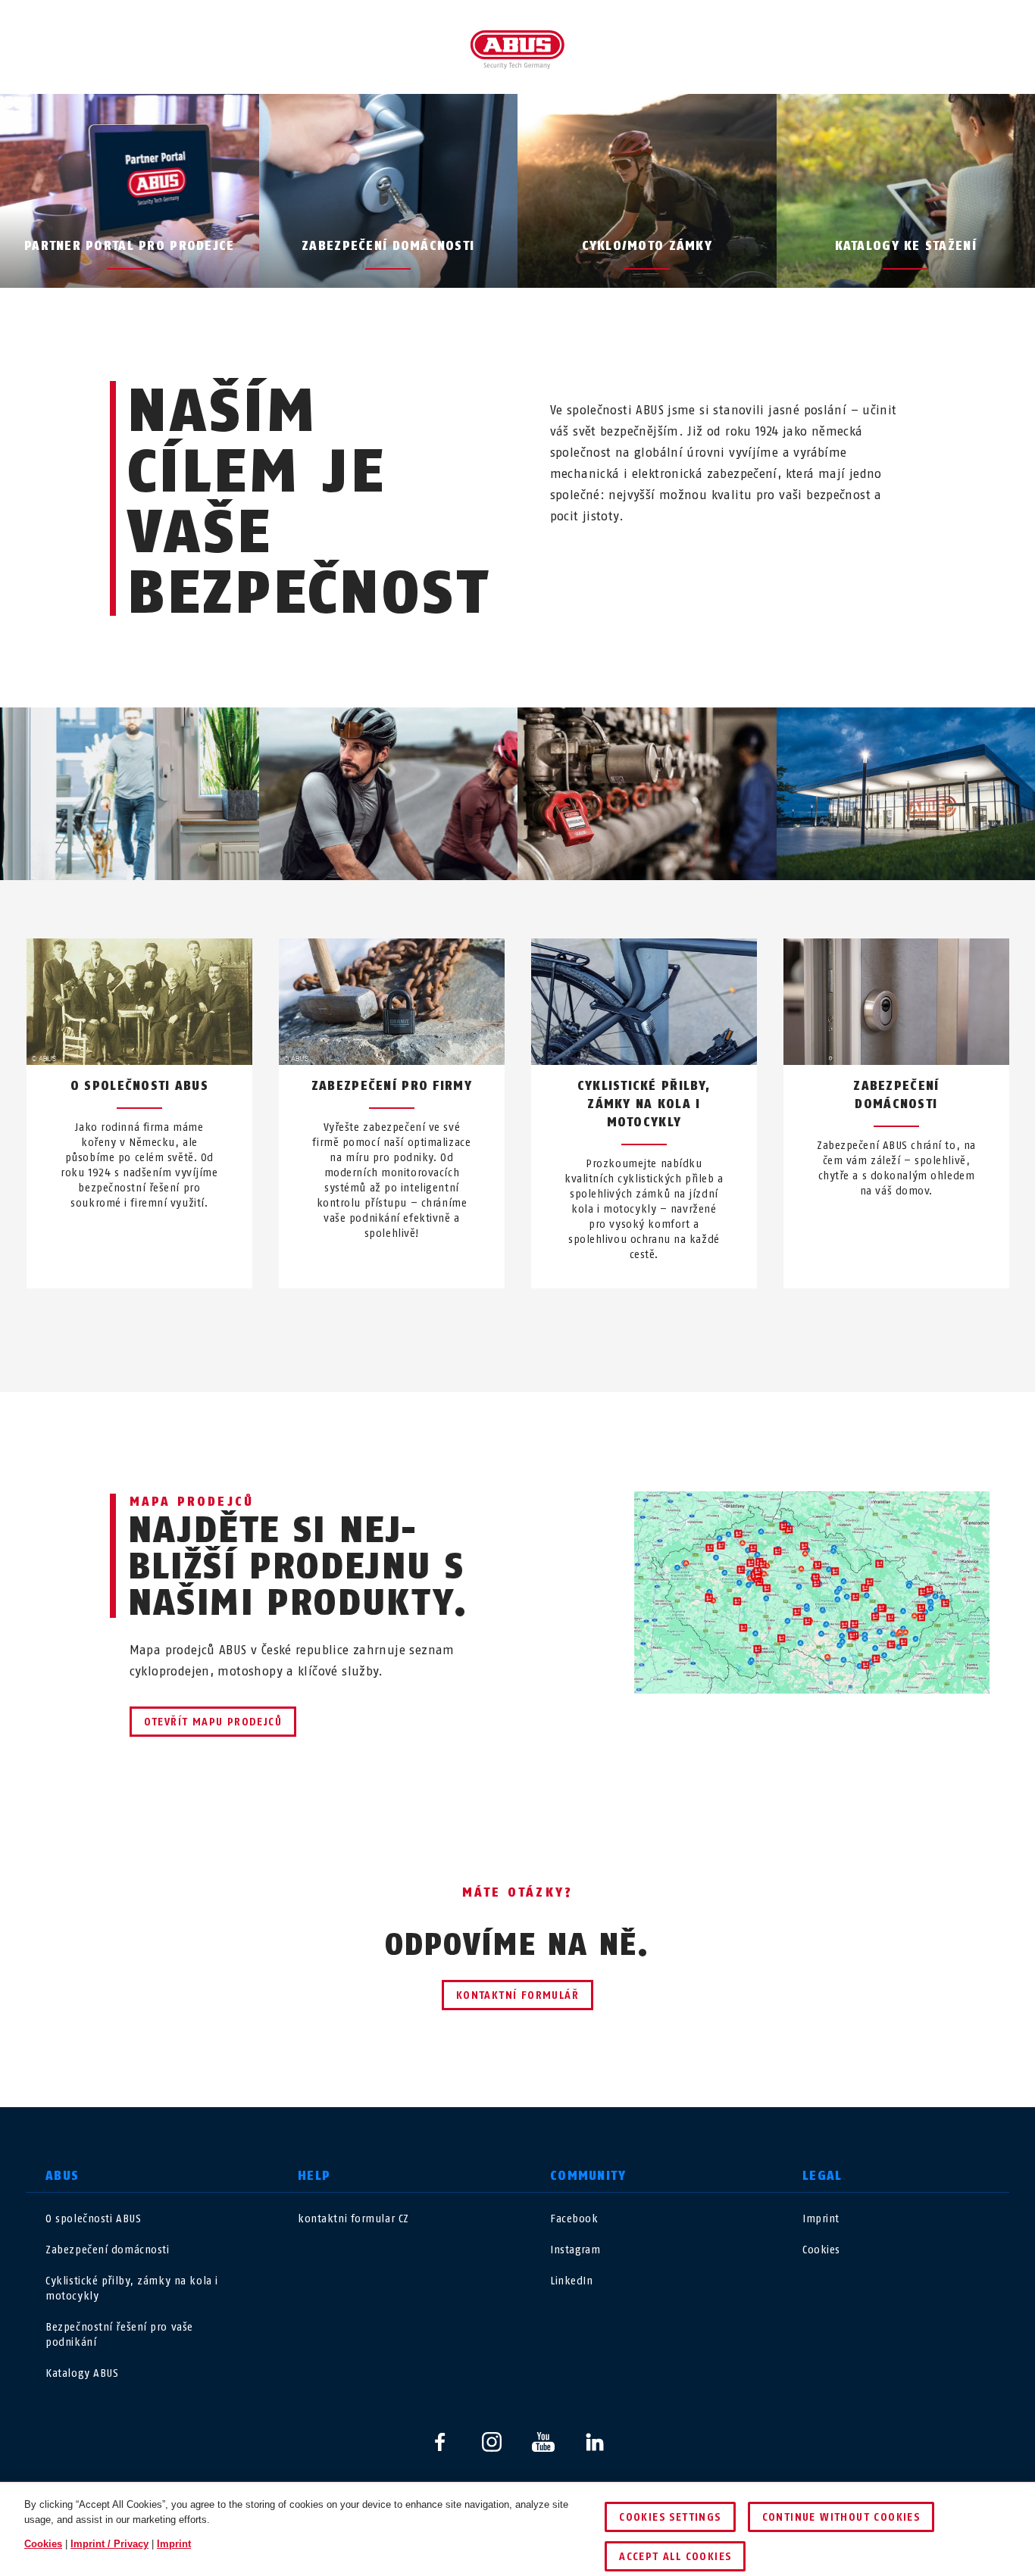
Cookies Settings (670, 2517)
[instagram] (492, 2442)
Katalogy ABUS (82, 2373)
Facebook (574, 2219)
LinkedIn (571, 2281)
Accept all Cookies (675, 2557)
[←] (490, 1324)
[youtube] (543, 2442)
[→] (545, 1324)
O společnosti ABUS (93, 2219)
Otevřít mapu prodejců (213, 1722)
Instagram (575, 2250)
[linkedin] (595, 2442)
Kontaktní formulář (517, 1995)
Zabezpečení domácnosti (107, 2250)
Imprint (821, 2219)
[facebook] (440, 2442)
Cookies (821, 2250)
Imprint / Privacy (109, 2544)
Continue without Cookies (841, 2517)
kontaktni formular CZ (353, 2219)
